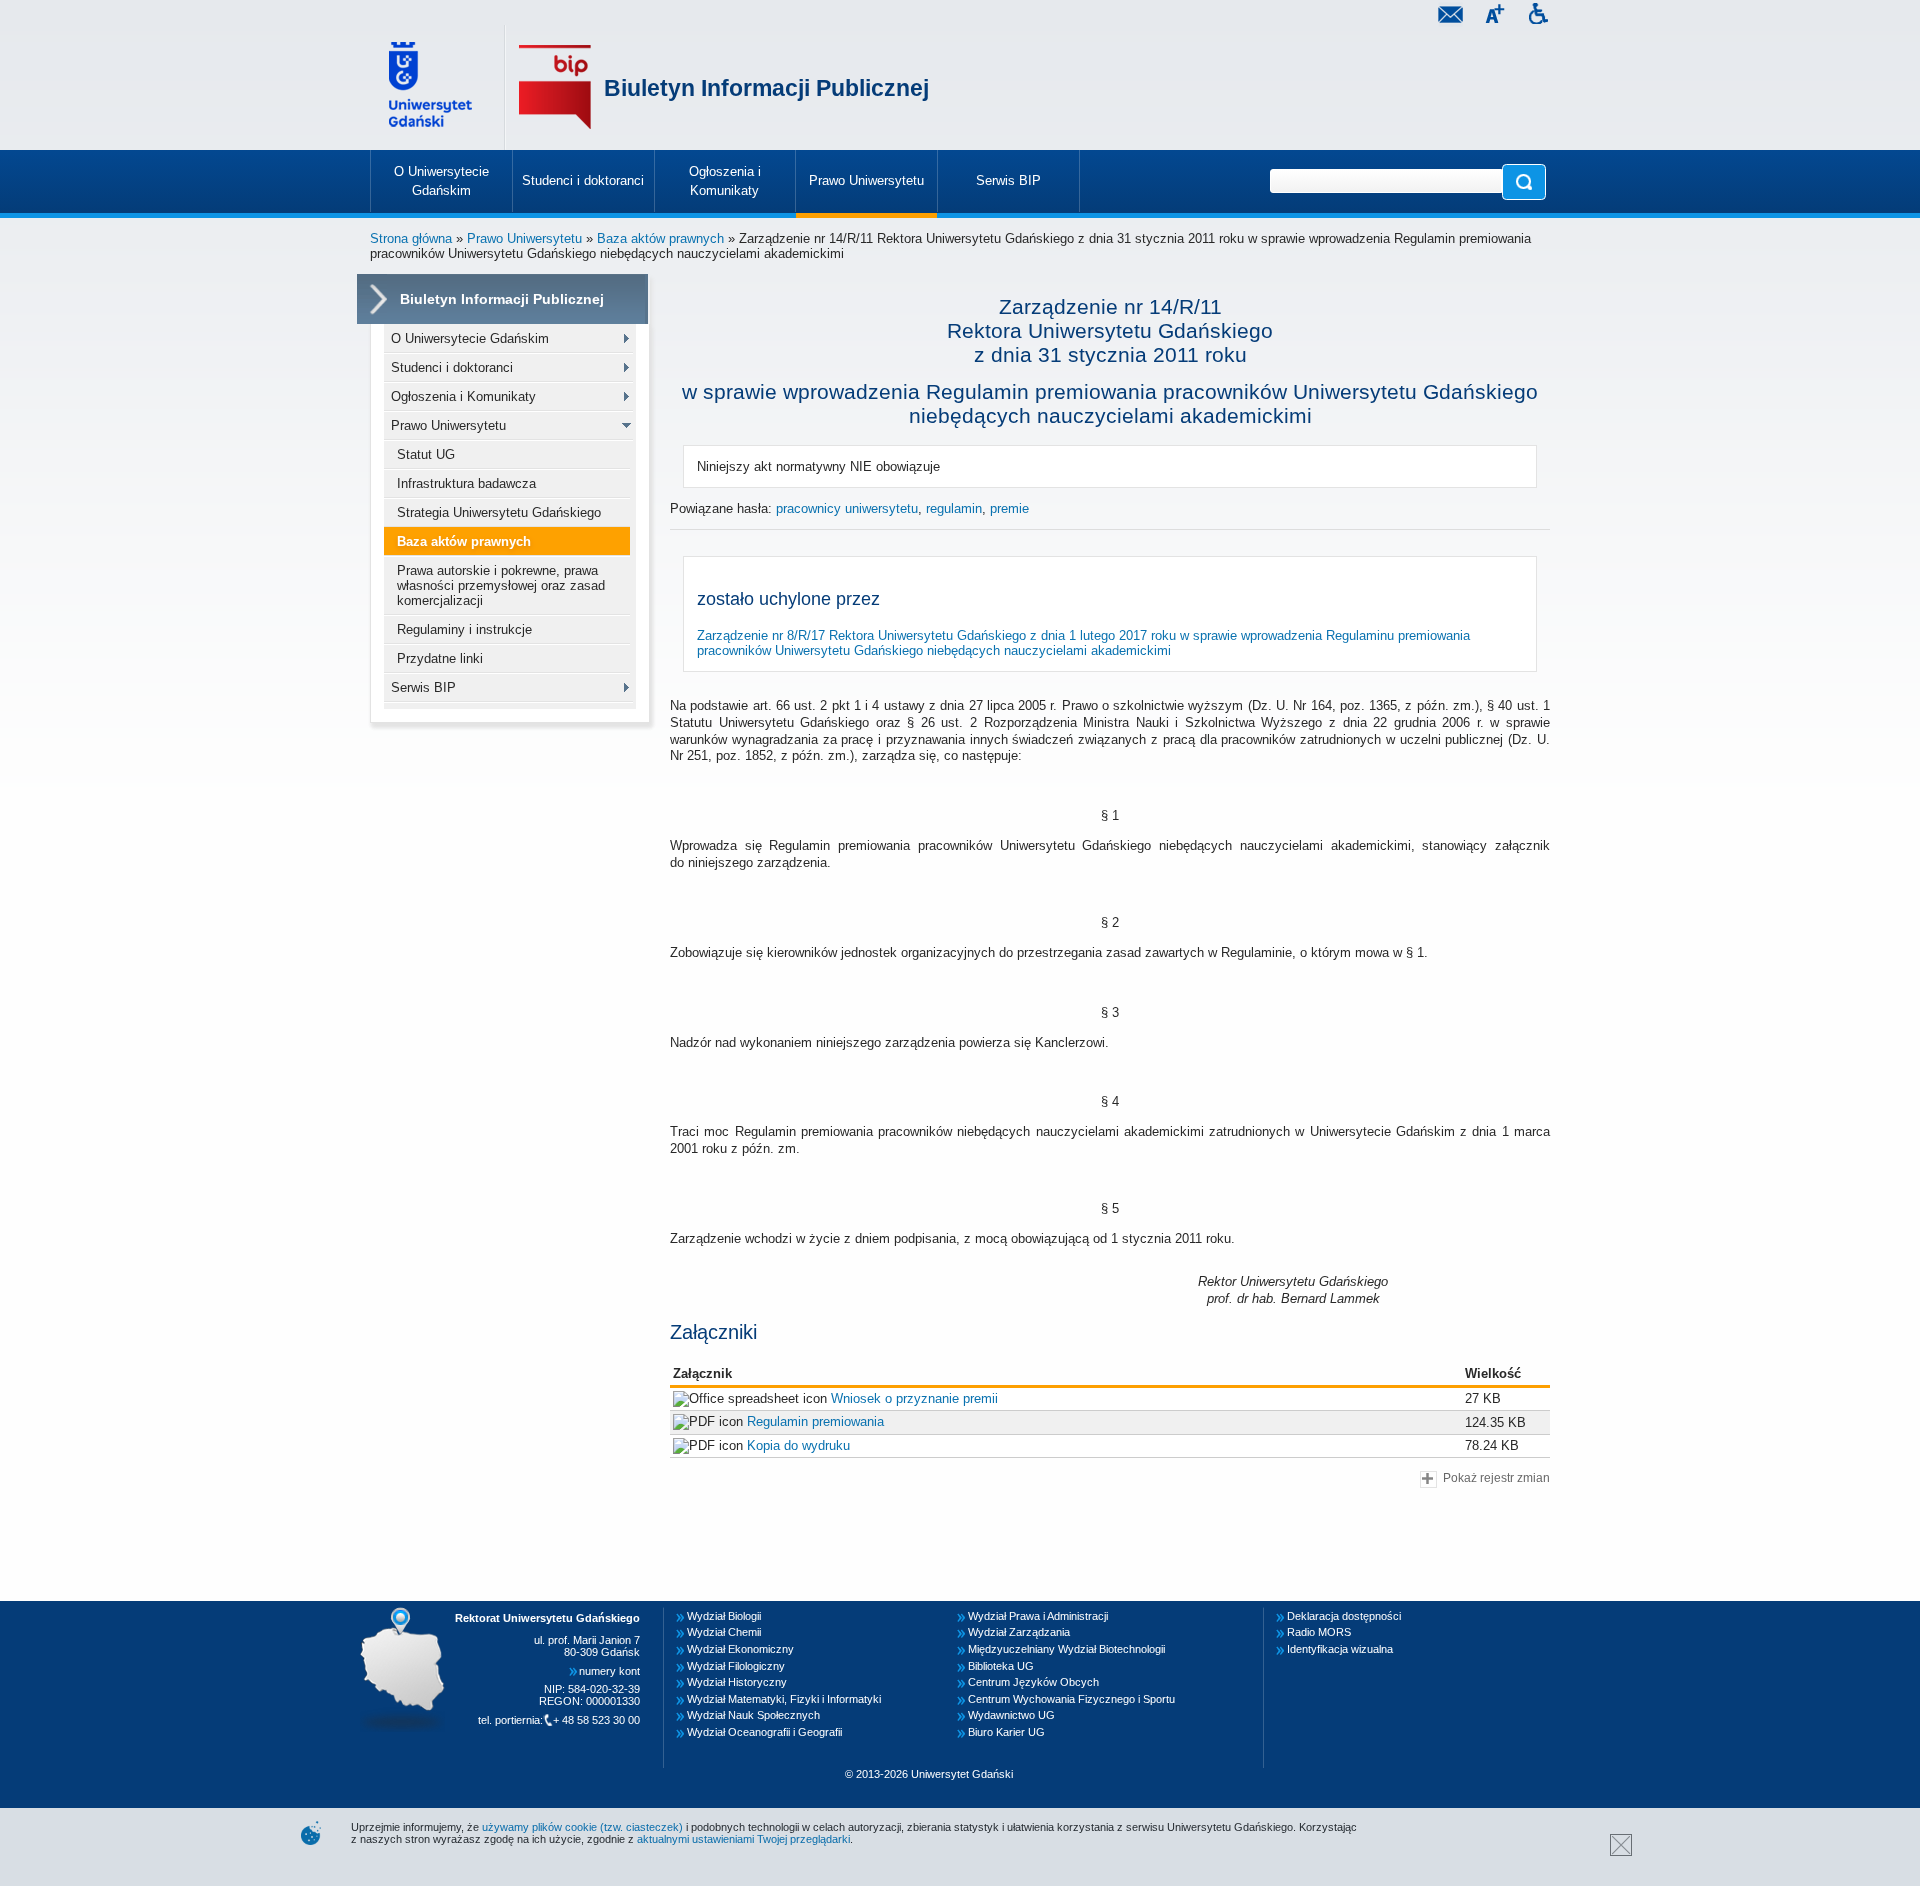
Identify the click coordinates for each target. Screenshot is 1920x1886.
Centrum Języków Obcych (1033, 1682)
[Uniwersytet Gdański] (433, 87)
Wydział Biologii (724, 1616)
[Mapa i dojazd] (408, 1613)
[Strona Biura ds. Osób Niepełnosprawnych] (1538, 16)
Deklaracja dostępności (1344, 1616)
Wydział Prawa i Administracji (1038, 1616)
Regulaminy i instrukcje (464, 629)
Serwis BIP (423, 687)
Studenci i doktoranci (452, 367)
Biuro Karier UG (1006, 1732)
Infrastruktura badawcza (466, 483)
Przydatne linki (440, 658)
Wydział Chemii (724, 1632)
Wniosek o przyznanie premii (914, 1398)
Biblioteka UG (1001, 1666)
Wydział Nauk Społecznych (753, 1715)
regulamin (954, 508)
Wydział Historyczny (737, 1682)
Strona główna (411, 238)
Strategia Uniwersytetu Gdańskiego (499, 512)
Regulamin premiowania (815, 1421)
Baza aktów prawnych (660, 238)
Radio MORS (1319, 1632)
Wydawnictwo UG (1011, 1715)
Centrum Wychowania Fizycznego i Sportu (1071, 1699)
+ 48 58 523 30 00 (596, 1720)
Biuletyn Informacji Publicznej (766, 88)
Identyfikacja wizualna (1340, 1649)
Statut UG (426, 454)
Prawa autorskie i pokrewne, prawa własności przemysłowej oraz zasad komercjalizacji (501, 585)
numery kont (609, 1671)
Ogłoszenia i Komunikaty (463, 396)
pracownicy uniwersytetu (847, 508)
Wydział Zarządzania (1019, 1632)
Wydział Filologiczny (736, 1666)
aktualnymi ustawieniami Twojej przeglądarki (743, 1839)
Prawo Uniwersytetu (524, 238)
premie (1009, 508)
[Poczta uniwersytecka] (1450, 16)
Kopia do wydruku (798, 1445)
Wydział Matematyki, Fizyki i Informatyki (784, 1699)
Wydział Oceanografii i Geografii (764, 1732)
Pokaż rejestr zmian (1496, 1477)
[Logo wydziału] (555, 87)
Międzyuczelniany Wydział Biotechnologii (1066, 1649)
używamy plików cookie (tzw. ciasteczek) (582, 1827)
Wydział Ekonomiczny (740, 1649)
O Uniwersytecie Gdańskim (470, 338)
